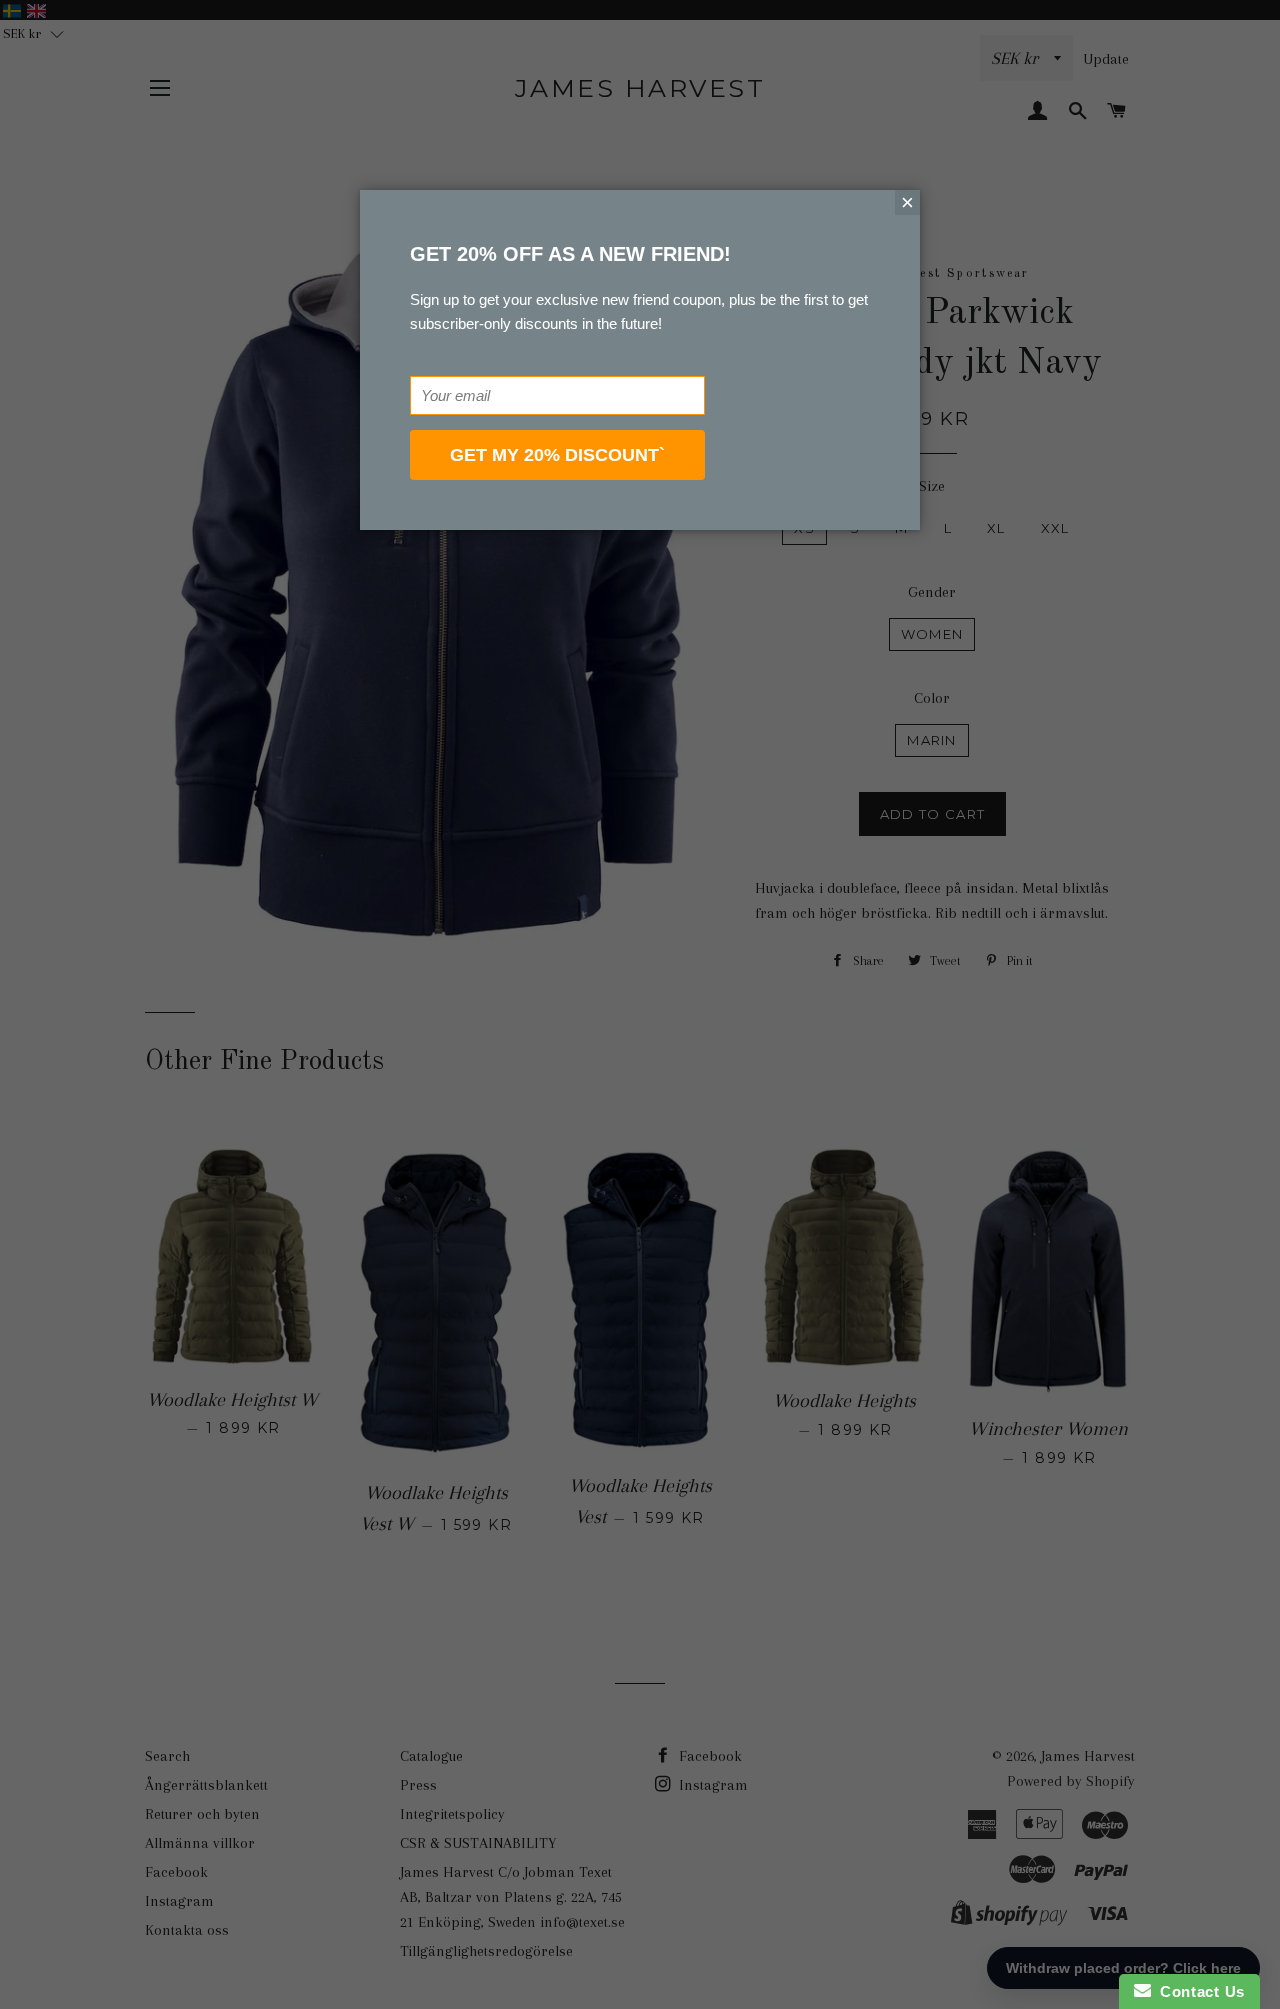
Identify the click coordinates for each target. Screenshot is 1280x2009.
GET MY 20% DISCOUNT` (557, 455)
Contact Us (1198, 1991)
